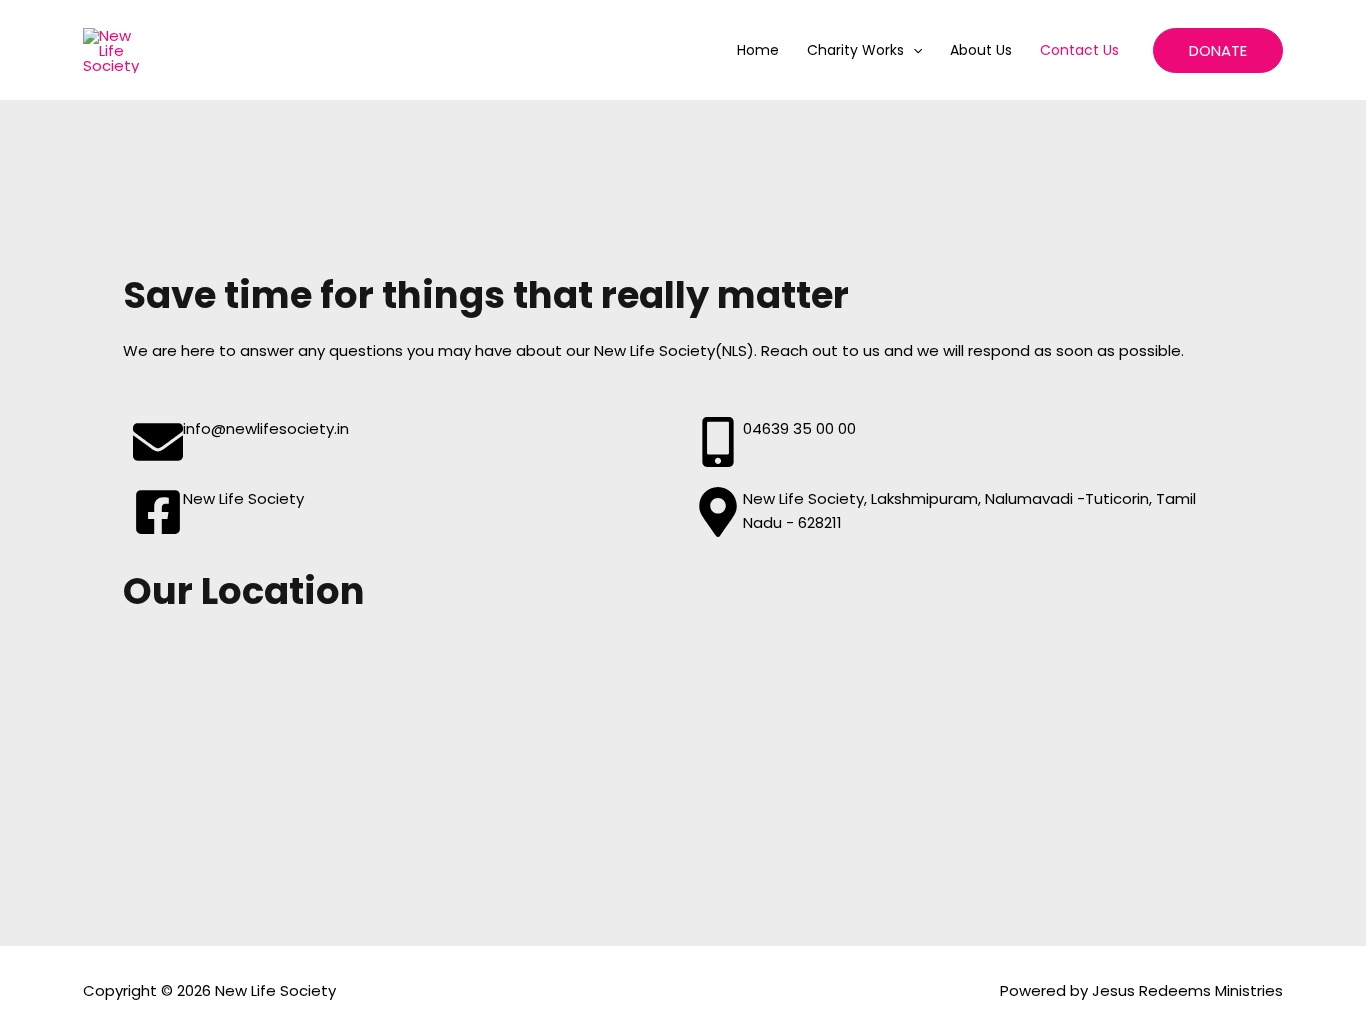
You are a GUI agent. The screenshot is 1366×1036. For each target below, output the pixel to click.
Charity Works (855, 50)
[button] (913, 50)
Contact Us (1079, 50)
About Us (981, 50)
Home (758, 50)
